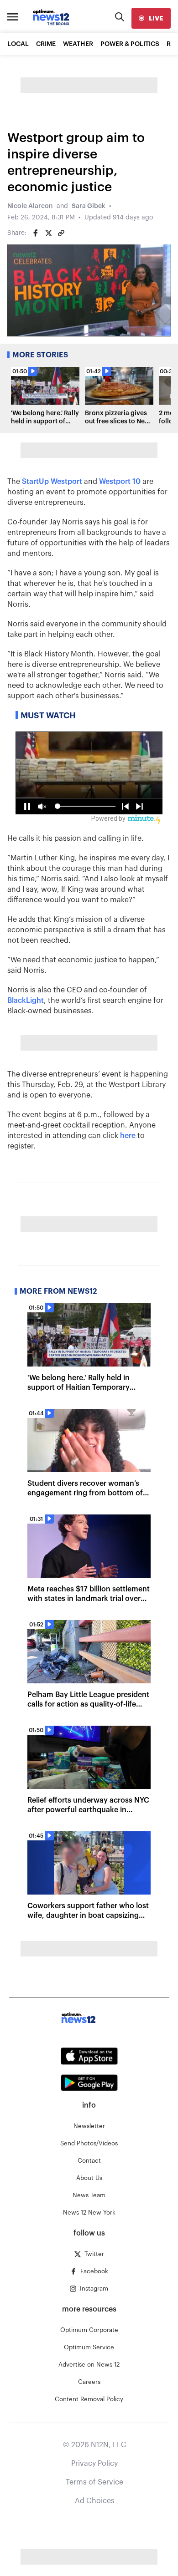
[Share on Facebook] (36, 233)
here (128, 1136)
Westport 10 (120, 482)
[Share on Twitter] (48, 233)
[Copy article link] (61, 233)
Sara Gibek (89, 206)
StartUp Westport (52, 482)
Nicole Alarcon (30, 206)
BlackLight (26, 1001)
